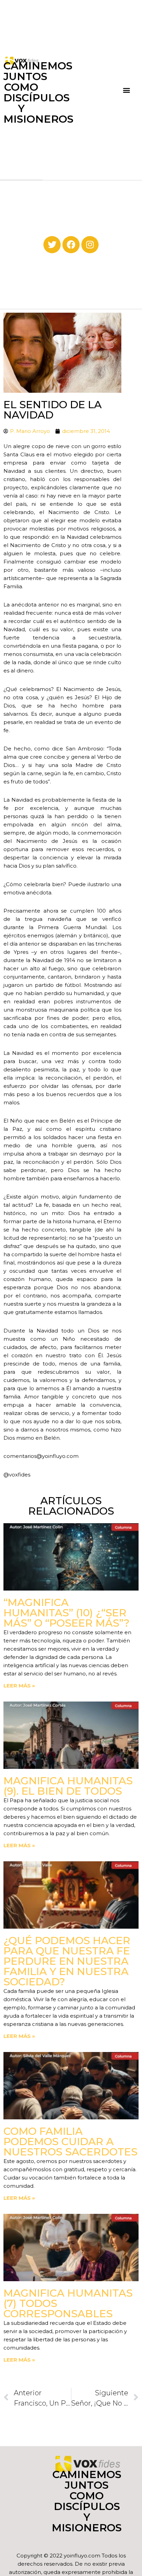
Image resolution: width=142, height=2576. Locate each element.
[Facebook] (71, 245)
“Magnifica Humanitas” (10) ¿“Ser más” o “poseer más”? (67, 1613)
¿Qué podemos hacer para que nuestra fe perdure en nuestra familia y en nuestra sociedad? (67, 1961)
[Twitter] (52, 245)
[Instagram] (90, 245)
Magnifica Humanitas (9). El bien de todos (68, 1786)
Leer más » (19, 1686)
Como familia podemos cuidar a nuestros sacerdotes (70, 2142)
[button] (126, 90)
